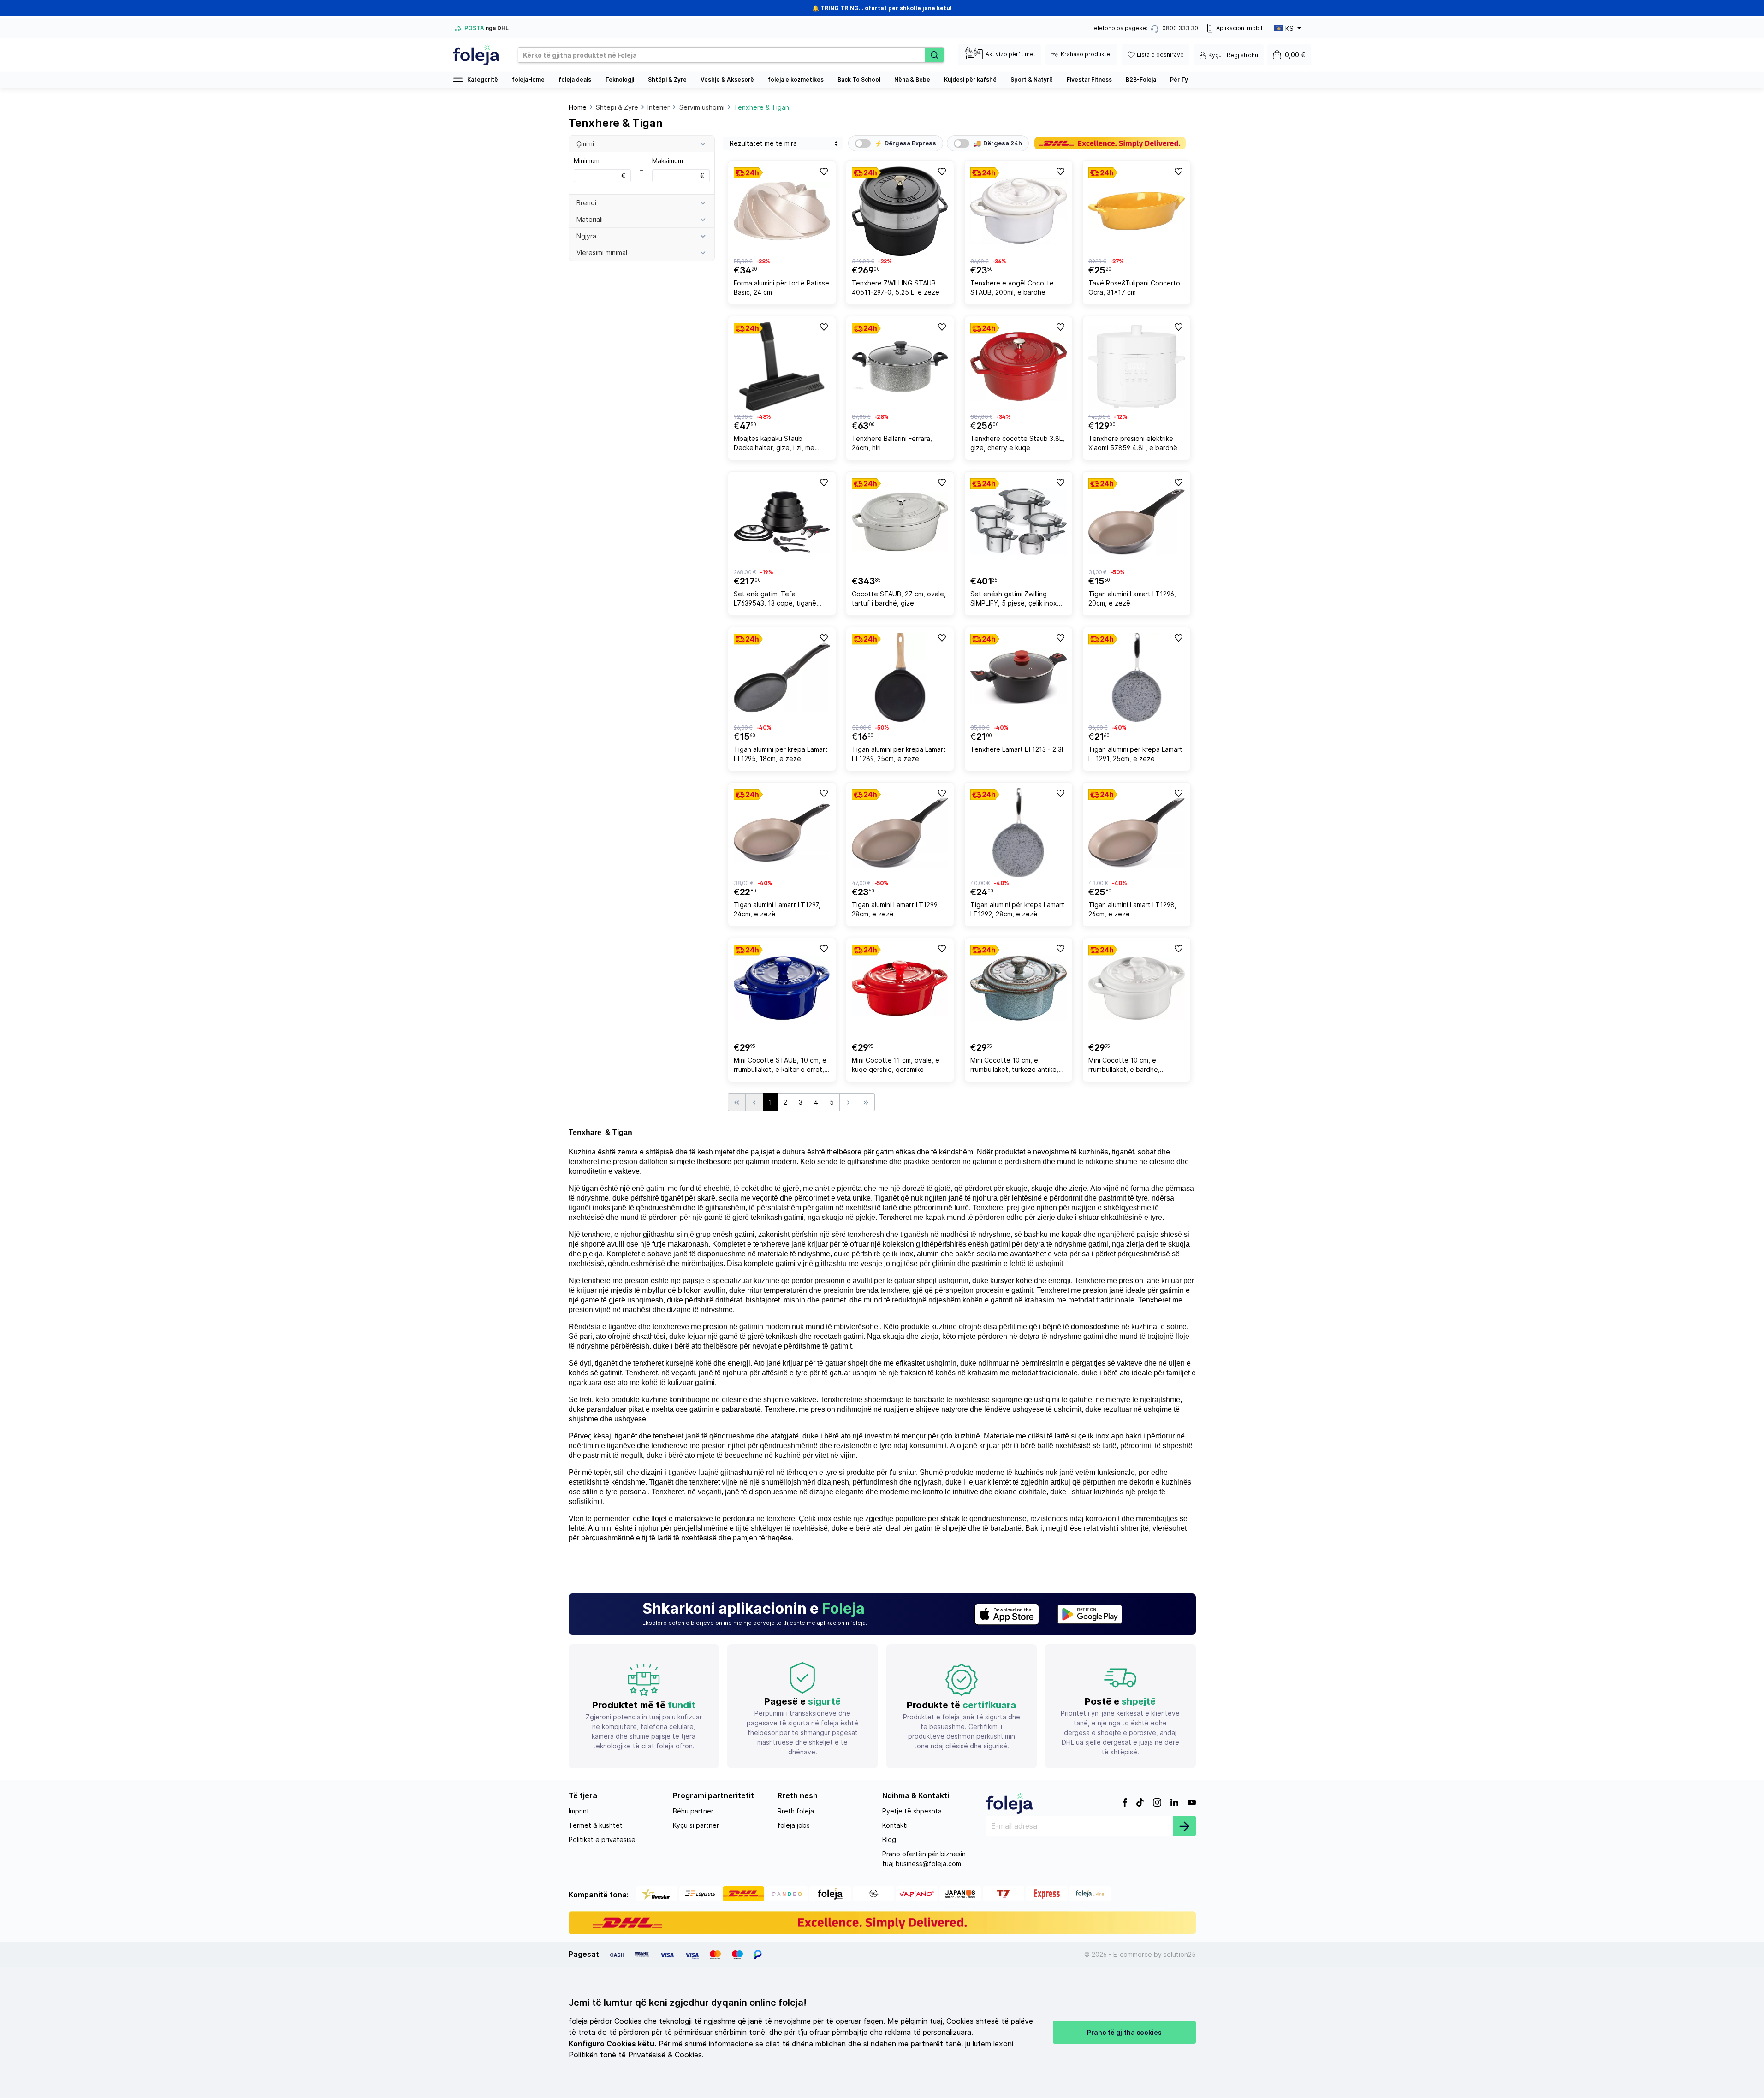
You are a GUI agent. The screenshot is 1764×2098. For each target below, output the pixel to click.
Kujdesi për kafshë (970, 80)
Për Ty (1179, 80)
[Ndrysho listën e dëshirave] (823, 171)
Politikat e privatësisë (602, 1839)
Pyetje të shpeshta (912, 1811)
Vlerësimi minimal (602, 253)
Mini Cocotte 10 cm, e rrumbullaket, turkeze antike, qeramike (1014, 1066)
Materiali (590, 219)
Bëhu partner (693, 1811)
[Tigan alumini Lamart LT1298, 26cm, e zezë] (1137, 833)
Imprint (579, 1811)
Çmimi (585, 144)
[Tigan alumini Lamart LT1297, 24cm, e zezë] (782, 833)
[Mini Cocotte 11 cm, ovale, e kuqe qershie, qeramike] (900, 988)
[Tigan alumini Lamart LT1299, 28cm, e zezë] (900, 833)
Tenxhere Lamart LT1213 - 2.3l (1017, 749)
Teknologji (620, 80)
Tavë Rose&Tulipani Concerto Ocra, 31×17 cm (1134, 288)
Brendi (586, 203)
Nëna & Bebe (912, 80)
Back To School (859, 80)
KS (1289, 28)
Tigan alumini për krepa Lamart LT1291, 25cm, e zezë (1135, 754)
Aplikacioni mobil (1239, 28)
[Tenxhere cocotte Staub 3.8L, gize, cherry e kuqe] (1019, 366)
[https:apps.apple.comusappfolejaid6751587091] (1007, 1614)
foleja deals (575, 80)
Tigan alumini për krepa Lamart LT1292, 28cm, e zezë (1017, 909)
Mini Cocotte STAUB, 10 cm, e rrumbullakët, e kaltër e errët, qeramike (780, 1066)
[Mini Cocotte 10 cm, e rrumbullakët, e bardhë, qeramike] (1137, 988)
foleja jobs (794, 1825)
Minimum (600, 168)
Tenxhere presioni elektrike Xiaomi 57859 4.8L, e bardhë (1133, 443)
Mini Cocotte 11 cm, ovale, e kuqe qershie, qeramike (896, 1065)
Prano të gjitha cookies (1124, 2032)
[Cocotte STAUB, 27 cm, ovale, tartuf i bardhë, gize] (900, 522)
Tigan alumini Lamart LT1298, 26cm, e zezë (1132, 909)
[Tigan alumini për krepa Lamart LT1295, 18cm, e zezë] (782, 677)
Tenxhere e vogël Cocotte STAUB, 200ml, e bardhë (1012, 288)
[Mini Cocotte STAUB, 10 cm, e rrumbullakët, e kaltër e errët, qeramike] (782, 988)
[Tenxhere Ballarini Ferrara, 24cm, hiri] (900, 366)
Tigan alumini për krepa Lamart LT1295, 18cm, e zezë (781, 754)
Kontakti (895, 1825)
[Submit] (1184, 1826)
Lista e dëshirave (1160, 55)
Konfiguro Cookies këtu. (612, 2044)
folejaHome (528, 80)
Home (578, 107)
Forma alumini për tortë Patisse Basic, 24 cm (781, 288)
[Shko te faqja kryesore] (476, 55)
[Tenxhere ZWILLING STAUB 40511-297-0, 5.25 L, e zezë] (900, 211)
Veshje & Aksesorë (727, 80)
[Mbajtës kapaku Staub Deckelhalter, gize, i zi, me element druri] (782, 366)
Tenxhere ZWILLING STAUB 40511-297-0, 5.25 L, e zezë (896, 288)
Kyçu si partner (696, 1825)
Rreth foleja (796, 1811)
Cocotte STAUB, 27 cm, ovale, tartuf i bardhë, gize (899, 598)
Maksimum (678, 168)
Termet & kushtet (596, 1825)
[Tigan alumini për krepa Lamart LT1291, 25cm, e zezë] (1137, 677)
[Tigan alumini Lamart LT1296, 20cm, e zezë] (1137, 522)
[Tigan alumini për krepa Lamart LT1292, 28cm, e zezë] (1019, 833)
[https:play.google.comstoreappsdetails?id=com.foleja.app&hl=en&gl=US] (1090, 1614)
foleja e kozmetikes (796, 80)
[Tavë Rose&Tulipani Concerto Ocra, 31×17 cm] (1137, 211)
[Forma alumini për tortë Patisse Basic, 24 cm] (782, 211)
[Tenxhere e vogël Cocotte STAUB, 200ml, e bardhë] (1019, 211)
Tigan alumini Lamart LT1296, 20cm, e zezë (1132, 598)
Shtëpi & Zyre (667, 80)
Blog (889, 1839)
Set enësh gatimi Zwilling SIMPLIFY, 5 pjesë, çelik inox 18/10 (1014, 600)
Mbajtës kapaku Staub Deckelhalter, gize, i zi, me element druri (774, 444)
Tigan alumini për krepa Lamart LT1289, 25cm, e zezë (899, 754)
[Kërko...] (934, 55)
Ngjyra (586, 236)
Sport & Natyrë (1032, 80)
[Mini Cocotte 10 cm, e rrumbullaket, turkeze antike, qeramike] (1019, 988)
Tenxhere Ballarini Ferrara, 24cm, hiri (892, 443)
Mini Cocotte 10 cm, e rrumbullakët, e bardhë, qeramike (1124, 1066)
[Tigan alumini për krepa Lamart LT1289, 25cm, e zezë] (900, 677)
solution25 (1180, 1954)
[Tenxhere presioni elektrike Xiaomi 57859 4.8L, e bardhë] (1137, 366)
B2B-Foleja (1141, 80)
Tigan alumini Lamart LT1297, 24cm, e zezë (777, 909)
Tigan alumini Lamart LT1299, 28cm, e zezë (895, 909)
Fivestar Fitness (1089, 80)
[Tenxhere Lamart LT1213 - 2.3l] (1019, 677)
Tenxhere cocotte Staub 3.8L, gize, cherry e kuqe (1017, 443)
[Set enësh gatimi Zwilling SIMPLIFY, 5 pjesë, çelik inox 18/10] (1019, 522)
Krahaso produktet (1086, 54)
